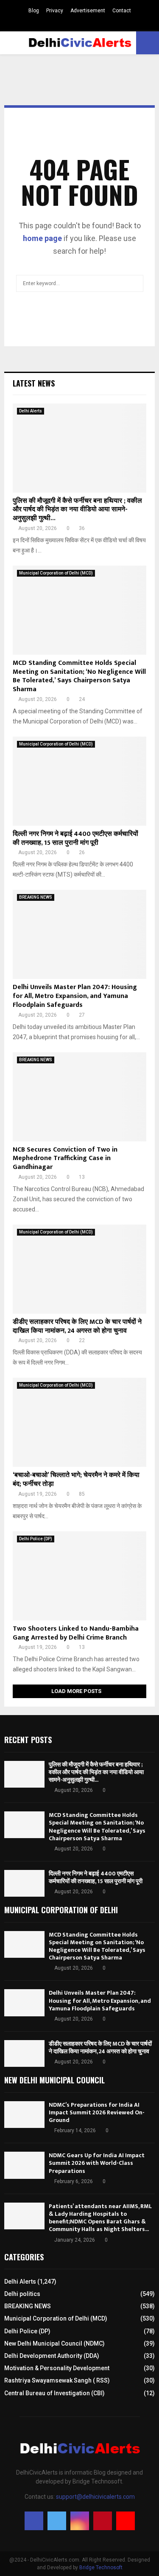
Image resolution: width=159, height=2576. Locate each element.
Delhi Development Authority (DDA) (52, 2356)
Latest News (34, 383)
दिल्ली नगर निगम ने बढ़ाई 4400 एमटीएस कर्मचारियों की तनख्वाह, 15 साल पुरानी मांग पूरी (75, 838)
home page (42, 238)
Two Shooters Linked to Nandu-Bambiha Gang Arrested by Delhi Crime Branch (76, 1633)
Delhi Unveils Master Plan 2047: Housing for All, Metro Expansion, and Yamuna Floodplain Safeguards (75, 996)
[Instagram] (80, 2521)
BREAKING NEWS (36, 897)
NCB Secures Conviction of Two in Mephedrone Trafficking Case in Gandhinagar (65, 1159)
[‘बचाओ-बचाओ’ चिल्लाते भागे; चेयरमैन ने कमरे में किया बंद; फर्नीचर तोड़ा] (79, 1422)
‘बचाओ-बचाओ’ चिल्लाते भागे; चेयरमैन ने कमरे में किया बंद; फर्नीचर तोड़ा (76, 1480)
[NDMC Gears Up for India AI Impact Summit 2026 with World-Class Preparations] (24, 2165)
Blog (34, 11)
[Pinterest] (103, 2521)
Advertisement (88, 11)
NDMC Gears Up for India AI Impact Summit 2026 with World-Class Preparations (97, 2163)
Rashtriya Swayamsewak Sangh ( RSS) (57, 2380)
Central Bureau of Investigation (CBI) (54, 2393)
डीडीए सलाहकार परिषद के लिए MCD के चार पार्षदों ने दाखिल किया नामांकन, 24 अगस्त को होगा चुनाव (77, 1326)
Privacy (55, 11)
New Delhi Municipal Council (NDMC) (54, 2343)
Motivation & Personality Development (57, 2368)
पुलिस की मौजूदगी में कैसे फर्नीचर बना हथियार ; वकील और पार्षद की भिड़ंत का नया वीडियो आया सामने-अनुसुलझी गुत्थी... (77, 510)
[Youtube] (126, 2521)
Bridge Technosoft (101, 2568)
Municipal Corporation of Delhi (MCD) (56, 573)
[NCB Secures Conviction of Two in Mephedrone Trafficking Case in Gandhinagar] (79, 1097)
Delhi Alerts (31, 411)
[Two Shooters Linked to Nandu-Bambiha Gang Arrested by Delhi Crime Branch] (79, 1576)
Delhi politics (22, 2294)
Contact (122, 11)
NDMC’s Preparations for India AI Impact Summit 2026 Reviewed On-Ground (97, 2112)
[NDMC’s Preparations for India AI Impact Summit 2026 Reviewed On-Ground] (24, 2115)
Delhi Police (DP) (36, 1539)
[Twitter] (57, 2521)
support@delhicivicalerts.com (95, 2497)
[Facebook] (34, 2521)
